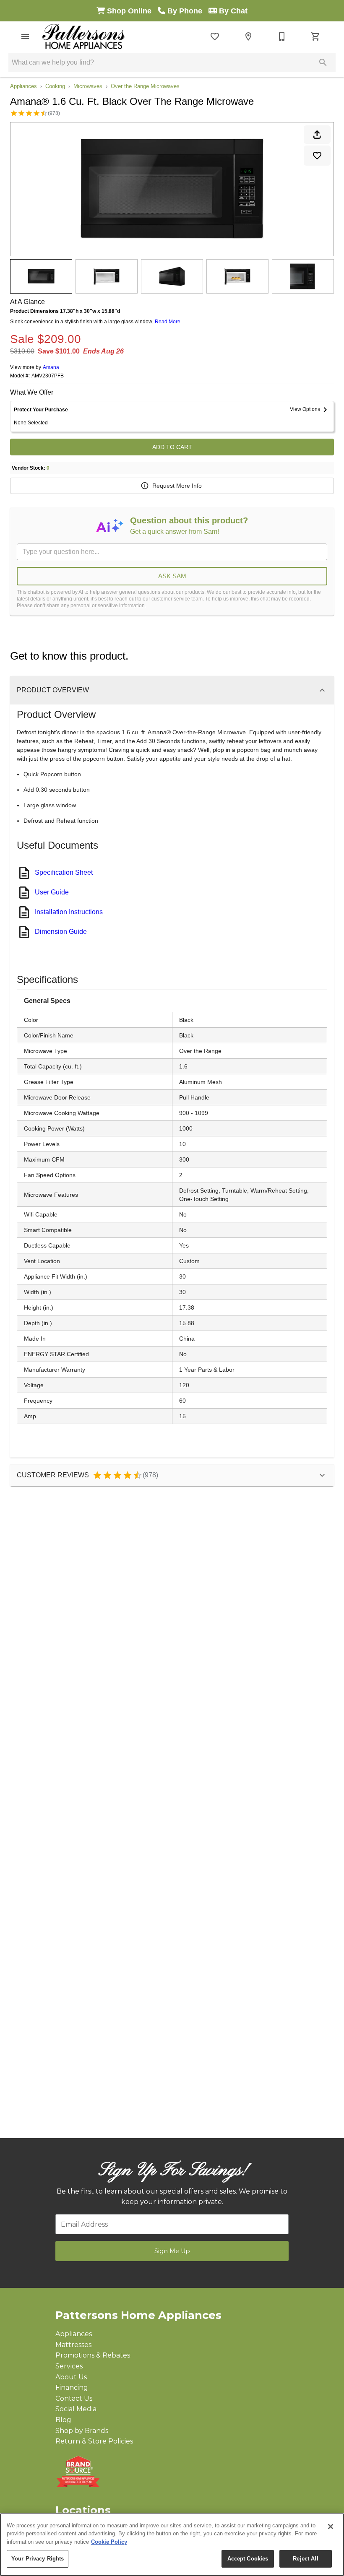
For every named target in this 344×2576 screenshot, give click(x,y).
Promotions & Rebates (93, 2355)
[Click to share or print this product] (317, 135)
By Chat (232, 11)
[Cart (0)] (315, 36)
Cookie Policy (109, 2542)
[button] (25, 36)
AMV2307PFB (48, 376)
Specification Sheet (64, 872)
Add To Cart (172, 447)
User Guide (52, 892)
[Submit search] (323, 62)
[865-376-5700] (282, 36)
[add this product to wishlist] (317, 156)
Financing (72, 2388)
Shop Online (131, 11)
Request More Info (177, 486)
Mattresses (73, 2345)
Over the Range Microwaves (145, 86)
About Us (71, 2377)
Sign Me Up (172, 2251)
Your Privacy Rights (38, 2559)
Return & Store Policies (94, 2441)
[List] (215, 36)
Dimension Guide (61, 932)
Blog (63, 2420)
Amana (51, 367)
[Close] (331, 2527)
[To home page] (83, 36)
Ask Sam (172, 576)
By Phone (187, 11)
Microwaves (88, 86)
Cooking (55, 86)
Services (69, 2366)
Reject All (305, 2559)
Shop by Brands (82, 2431)
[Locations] (248, 36)
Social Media (76, 2409)
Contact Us (74, 2398)
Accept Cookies (248, 2559)
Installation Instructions (69, 912)
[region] (172, 2545)
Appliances (23, 86)
